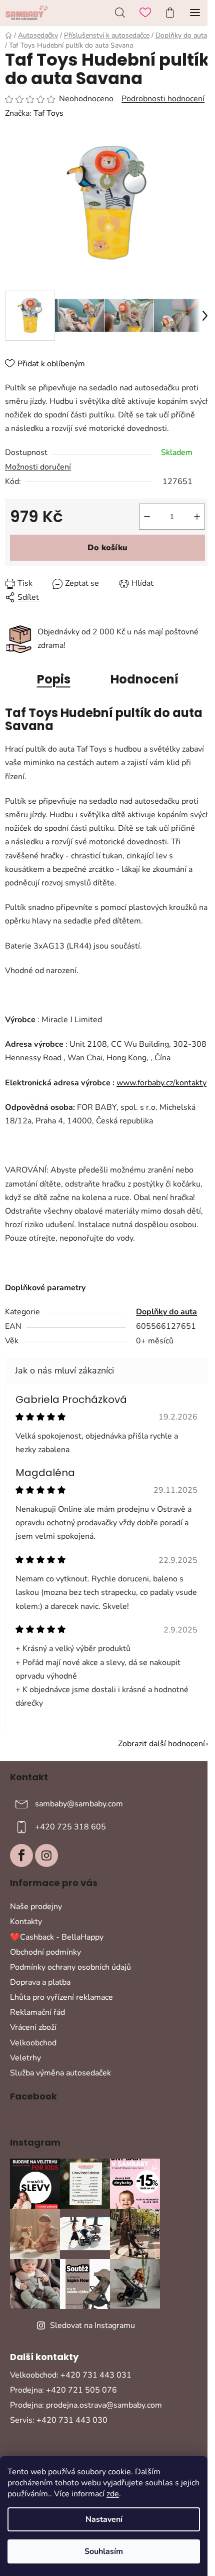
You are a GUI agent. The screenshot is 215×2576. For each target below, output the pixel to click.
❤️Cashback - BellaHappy (57, 1937)
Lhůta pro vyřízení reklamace (61, 1997)
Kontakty (26, 1922)
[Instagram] (46, 1855)
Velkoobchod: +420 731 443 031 (71, 2375)
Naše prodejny (36, 1907)
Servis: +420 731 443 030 (59, 2420)
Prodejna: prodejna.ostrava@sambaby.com (86, 2405)
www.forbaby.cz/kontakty (161, 1083)
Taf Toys (48, 113)
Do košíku (107, 548)
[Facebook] (21, 1855)
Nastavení (104, 2519)
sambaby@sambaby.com (79, 1804)
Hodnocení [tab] (144, 679)
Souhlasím (104, 2551)
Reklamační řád (37, 2012)
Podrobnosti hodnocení (163, 99)
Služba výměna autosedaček (60, 2073)
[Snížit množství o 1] (147, 517)
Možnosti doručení (38, 467)
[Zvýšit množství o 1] (197, 517)
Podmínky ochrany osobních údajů (70, 1967)
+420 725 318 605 (70, 1827)
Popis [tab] (54, 679)
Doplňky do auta (166, 1312)
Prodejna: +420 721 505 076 (63, 2390)
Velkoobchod (33, 2043)
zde (113, 2494)
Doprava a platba (40, 1982)
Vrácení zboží (33, 2027)
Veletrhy (25, 2058)
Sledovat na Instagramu (92, 2325)
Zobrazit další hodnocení (161, 1744)
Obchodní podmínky (45, 1952)
